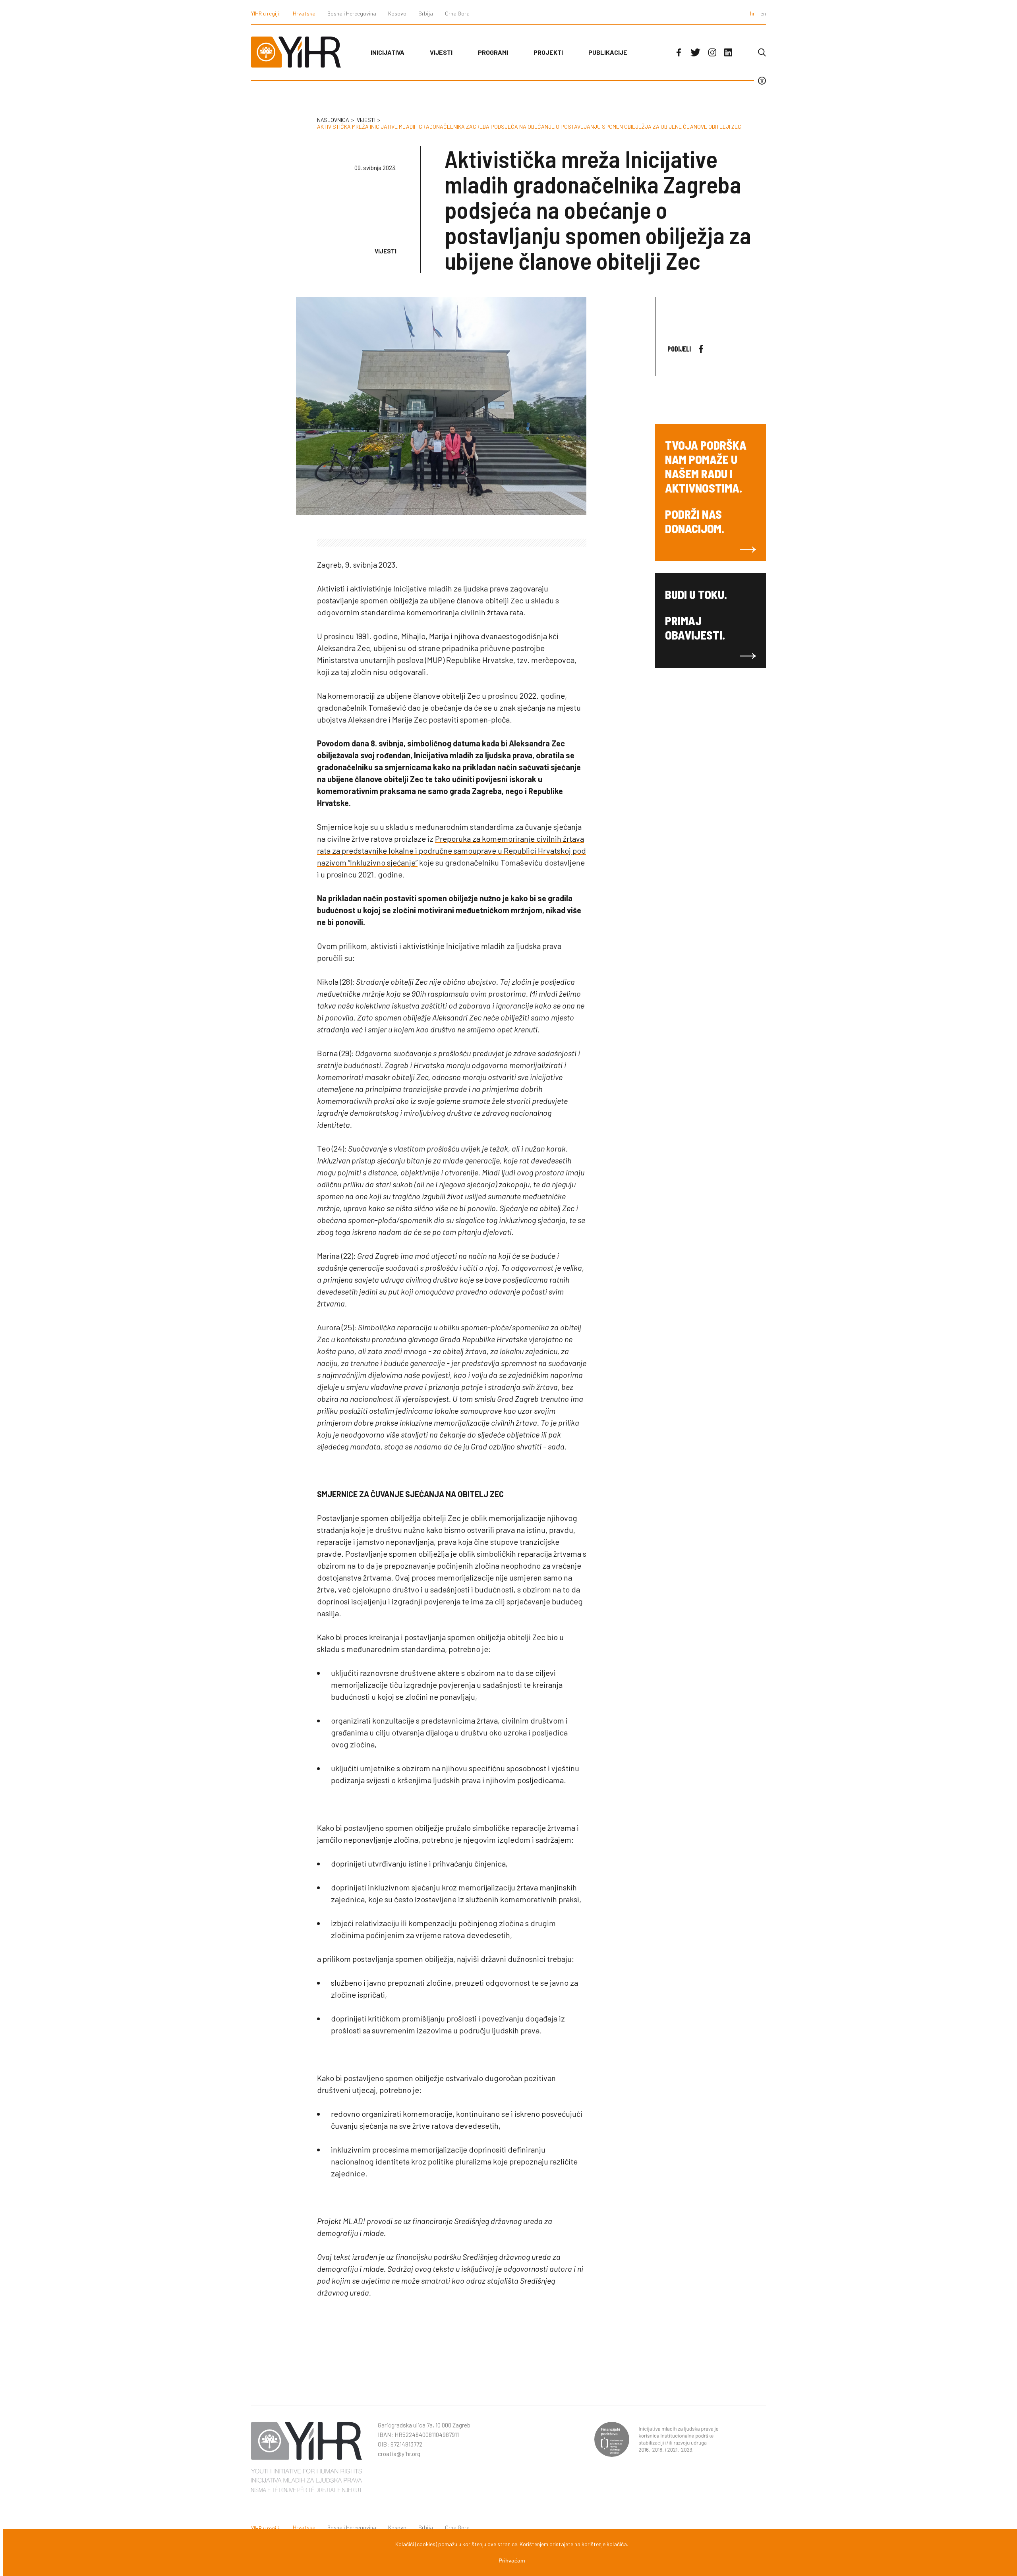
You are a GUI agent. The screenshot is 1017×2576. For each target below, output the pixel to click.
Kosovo (397, 13)
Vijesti (441, 52)
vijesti (366, 120)
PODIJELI (679, 349)
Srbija (426, 13)
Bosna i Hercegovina (352, 13)
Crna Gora (457, 13)
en (763, 13)
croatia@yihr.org (399, 2454)
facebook (679, 52)
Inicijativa (388, 52)
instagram (712, 52)
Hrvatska (304, 13)
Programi (493, 52)
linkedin (728, 52)
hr (752, 13)
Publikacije (608, 52)
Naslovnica (333, 120)
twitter (695, 52)
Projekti (548, 52)
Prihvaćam (512, 2561)
